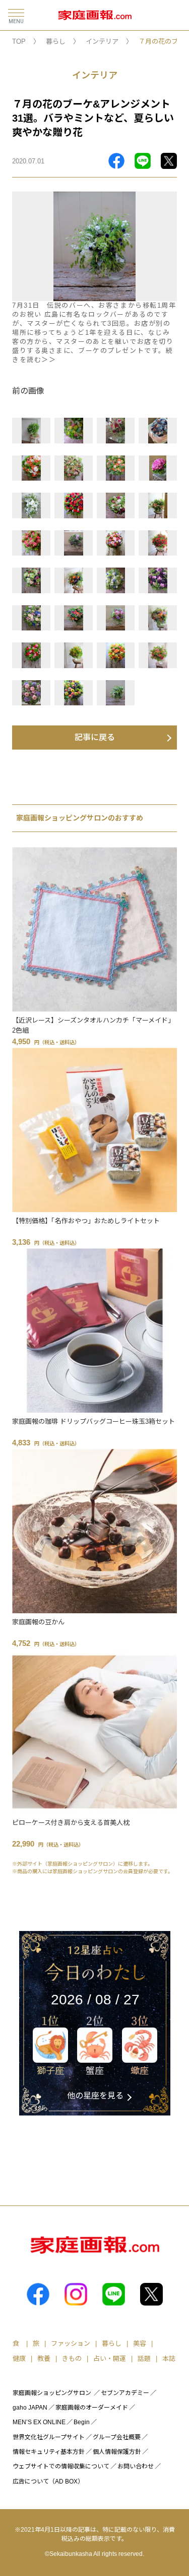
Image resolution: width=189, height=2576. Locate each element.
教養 (44, 2359)
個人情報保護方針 (117, 2452)
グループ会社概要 (117, 2437)
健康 (19, 2359)
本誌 (169, 2359)
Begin (82, 2422)
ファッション (71, 2343)
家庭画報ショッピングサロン (52, 2393)
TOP (19, 41)
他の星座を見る (95, 2096)
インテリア (102, 41)
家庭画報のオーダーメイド (92, 2408)
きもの (72, 2359)
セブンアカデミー (125, 2393)
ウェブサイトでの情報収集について (61, 2466)
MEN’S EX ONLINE (39, 2422)
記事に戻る (95, 737)
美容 (140, 2343)
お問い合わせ (136, 2466)
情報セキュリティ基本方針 (49, 2452)
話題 (144, 2359)
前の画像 (28, 391)
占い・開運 (110, 2359)
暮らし (56, 41)
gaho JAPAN (30, 2408)
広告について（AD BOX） (48, 2481)
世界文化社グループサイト (49, 2437)
